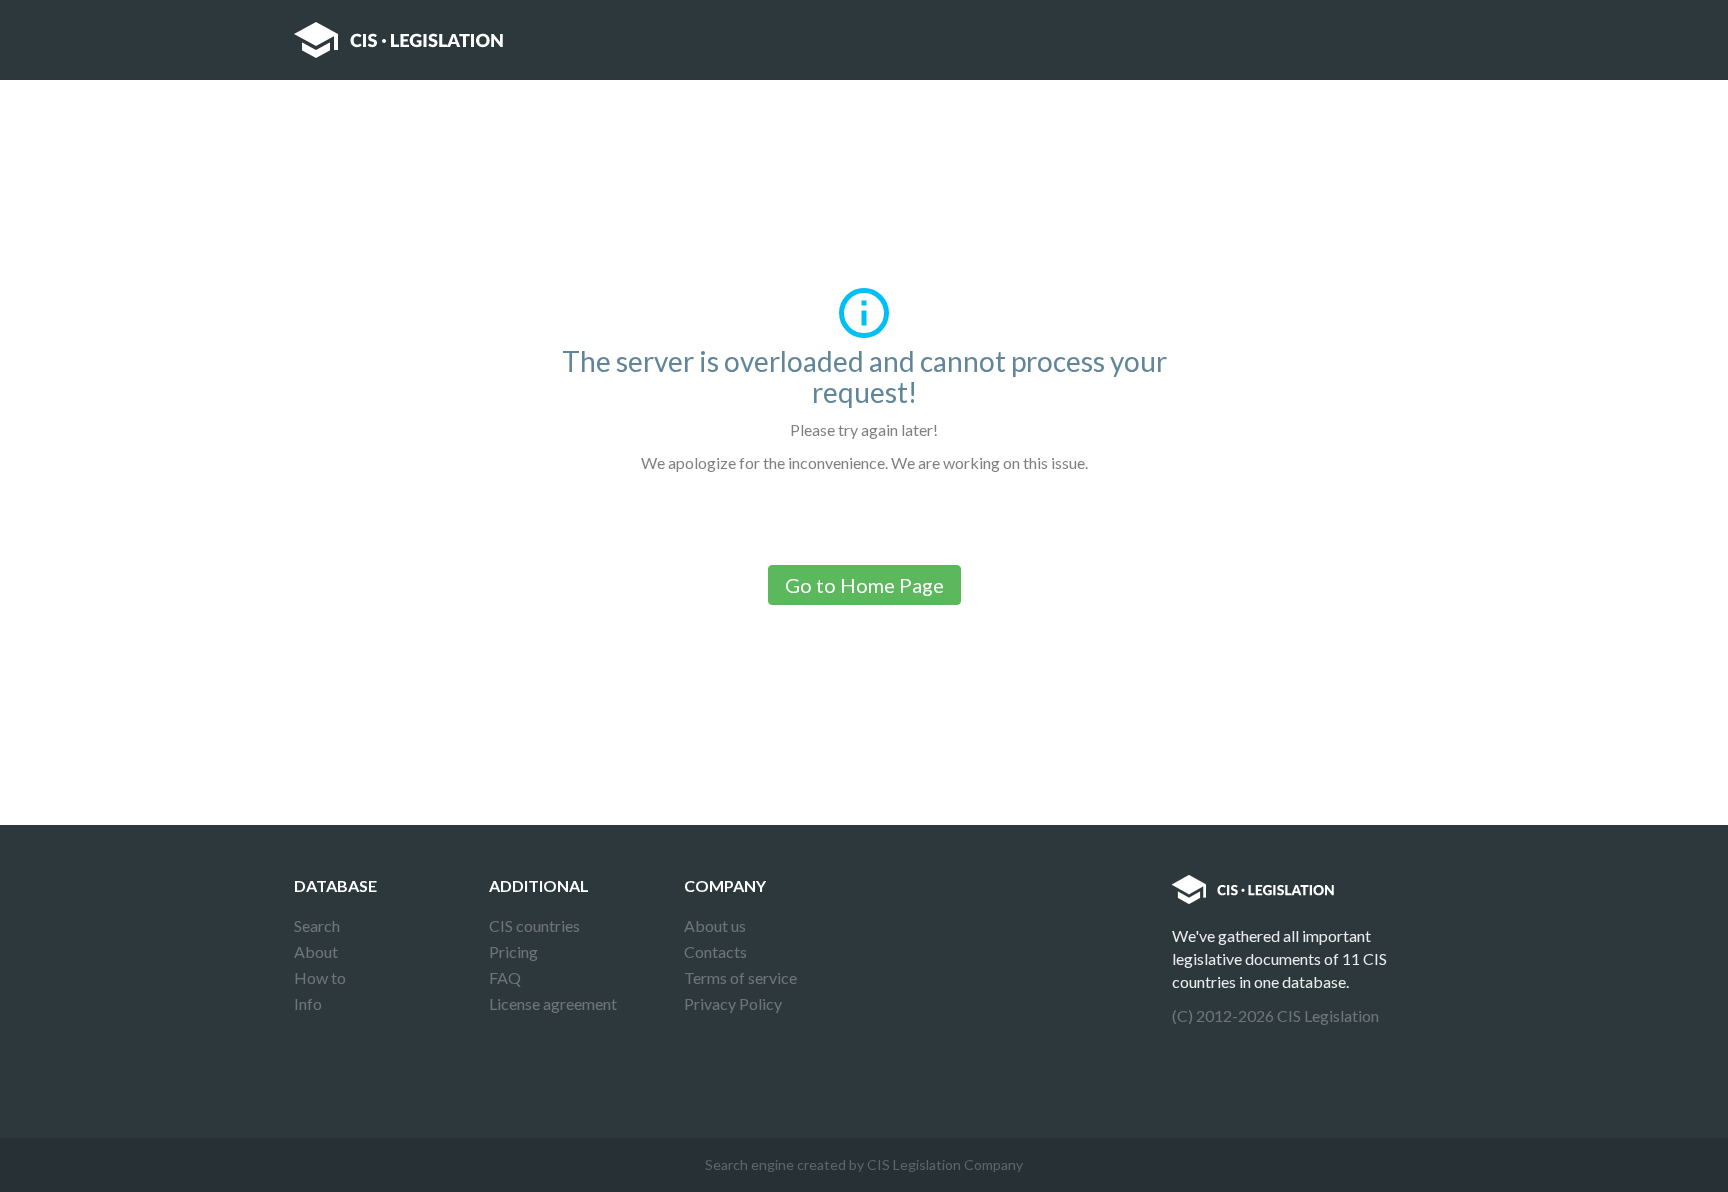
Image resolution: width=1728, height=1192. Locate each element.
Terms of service (740, 977)
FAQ (505, 977)
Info (308, 1003)
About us (715, 925)
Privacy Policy (733, 1003)
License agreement (553, 1003)
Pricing (513, 951)
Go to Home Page (864, 585)
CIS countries (534, 925)
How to (320, 977)
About (316, 951)
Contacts (715, 951)
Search (317, 925)
